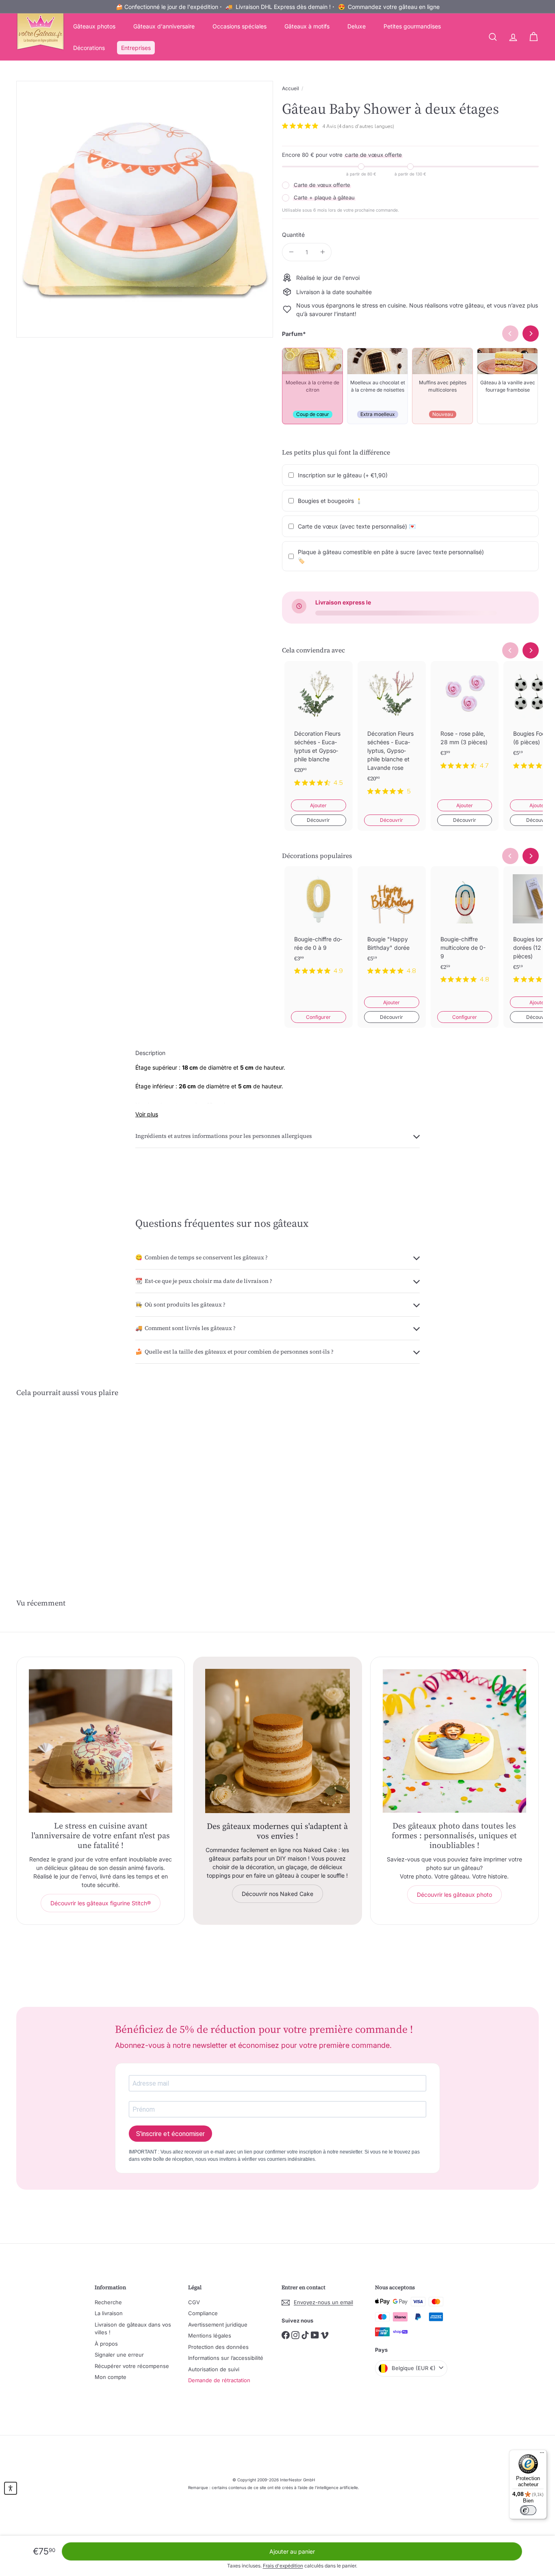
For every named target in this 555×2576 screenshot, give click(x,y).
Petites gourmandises (412, 26)
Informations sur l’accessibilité (226, 2358)
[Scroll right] (531, 650)
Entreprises (136, 48)
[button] (11, 2488)
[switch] (528, 2510)
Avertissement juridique (218, 2325)
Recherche (108, 2302)
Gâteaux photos (94, 26)
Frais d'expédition (283, 2566)
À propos (106, 2344)
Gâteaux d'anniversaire (164, 26)
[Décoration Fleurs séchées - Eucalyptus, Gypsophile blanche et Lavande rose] (392, 734)
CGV (194, 2302)
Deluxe (357, 26)
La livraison (109, 2313)
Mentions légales (210, 2336)
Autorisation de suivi (214, 2369)
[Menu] (542, 2455)
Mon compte (111, 2377)
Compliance (203, 2313)
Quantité (293, 235)
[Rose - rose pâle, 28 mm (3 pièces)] (465, 722)
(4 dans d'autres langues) (366, 126)
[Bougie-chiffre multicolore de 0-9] (465, 931)
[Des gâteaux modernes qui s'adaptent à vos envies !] (277, 1741)
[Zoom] (145, 209)
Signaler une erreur (119, 2355)
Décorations (89, 48)
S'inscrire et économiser (170, 2134)
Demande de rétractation (219, 2380)
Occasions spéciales (240, 26)
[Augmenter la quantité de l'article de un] (322, 252)
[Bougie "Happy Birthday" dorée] (392, 927)
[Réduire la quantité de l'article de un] (291, 252)
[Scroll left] (510, 650)
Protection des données (218, 2347)
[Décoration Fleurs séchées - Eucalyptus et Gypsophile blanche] (319, 730)
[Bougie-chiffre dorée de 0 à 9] (319, 927)
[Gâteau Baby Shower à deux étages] (56, 1483)
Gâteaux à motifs (307, 26)
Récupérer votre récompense (132, 2366)
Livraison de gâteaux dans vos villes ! (133, 2329)
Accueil (291, 88)
